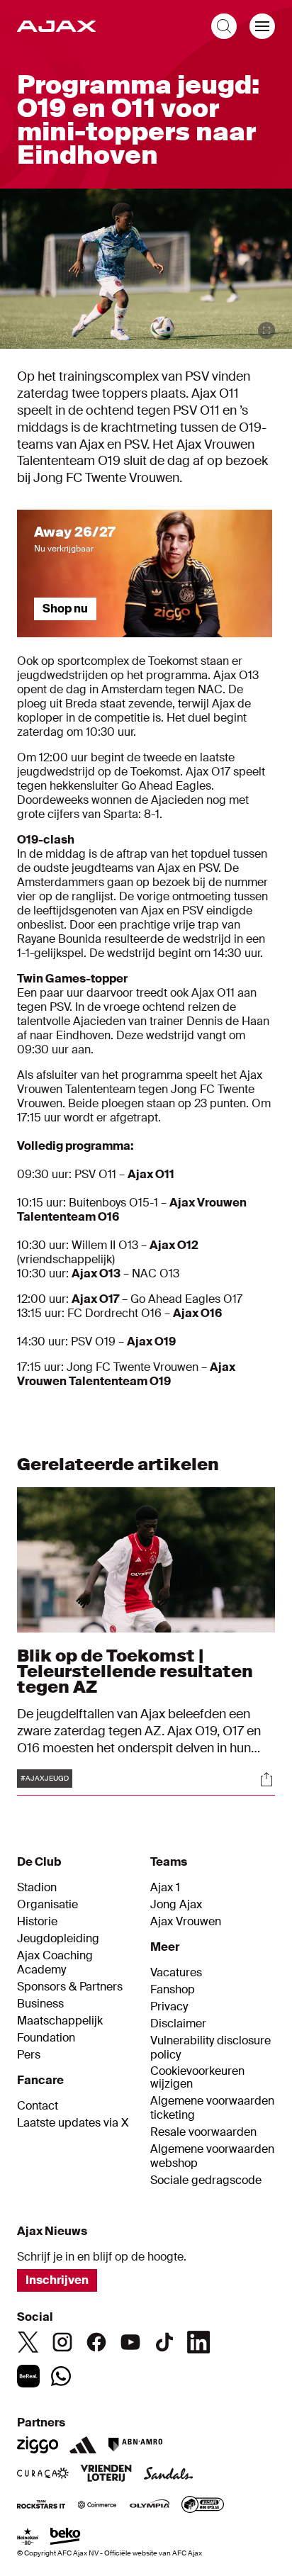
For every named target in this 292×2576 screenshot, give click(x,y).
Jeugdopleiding (58, 1939)
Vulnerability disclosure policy (210, 2048)
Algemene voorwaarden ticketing (212, 2108)
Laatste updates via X (73, 2123)
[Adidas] (83, 2445)
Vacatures (176, 1973)
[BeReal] (28, 2376)
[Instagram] (62, 2342)
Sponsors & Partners (70, 1987)
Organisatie (47, 1905)
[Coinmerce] (97, 2506)
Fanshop (173, 1990)
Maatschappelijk (60, 2021)
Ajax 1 (165, 1888)
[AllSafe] (203, 2506)
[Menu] (262, 26)
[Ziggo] (38, 2445)
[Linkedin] (198, 2342)
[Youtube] (130, 2342)
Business (40, 2004)
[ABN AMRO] (135, 2445)
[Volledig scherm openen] (266, 330)
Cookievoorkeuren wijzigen (197, 2078)
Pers (29, 2055)
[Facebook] (96, 2342)
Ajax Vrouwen (186, 1922)
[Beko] (66, 2538)
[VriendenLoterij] (106, 2475)
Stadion (37, 1888)
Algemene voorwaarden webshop (212, 2156)
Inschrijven (57, 2280)
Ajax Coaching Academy (55, 1963)
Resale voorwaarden (203, 2132)
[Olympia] (150, 2506)
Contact (38, 2106)
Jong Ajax (176, 1905)
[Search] (224, 26)
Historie (37, 1922)
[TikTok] (164, 2342)
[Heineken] (28, 2538)
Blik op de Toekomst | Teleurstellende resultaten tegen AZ (135, 1671)
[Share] (266, 1779)
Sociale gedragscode (206, 2180)
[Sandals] (169, 2475)
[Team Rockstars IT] (41, 2506)
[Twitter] (28, 2342)
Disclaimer (178, 2024)
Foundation (46, 2038)
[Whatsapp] (61, 2376)
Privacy (169, 2007)
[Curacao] (43, 2475)
